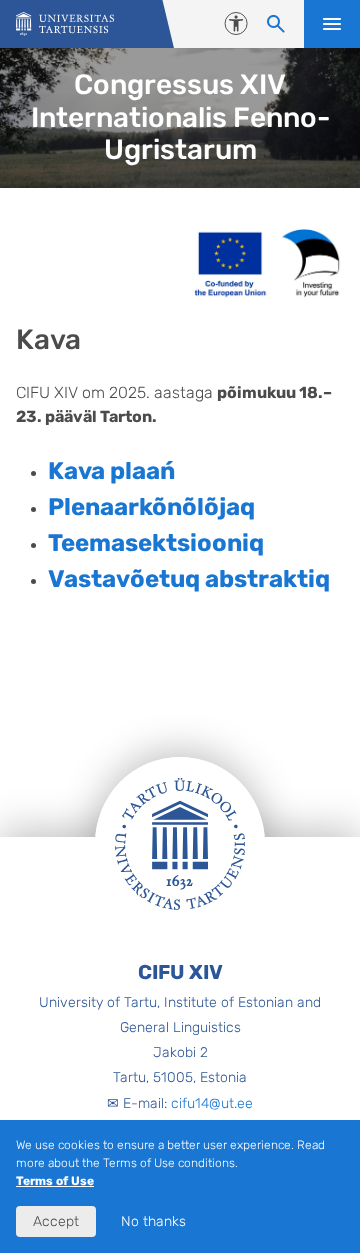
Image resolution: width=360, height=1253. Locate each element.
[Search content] (276, 24)
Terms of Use (55, 1181)
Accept (56, 1221)
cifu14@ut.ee (212, 1103)
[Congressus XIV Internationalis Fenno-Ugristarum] (65, 24)
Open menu (332, 24)
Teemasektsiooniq (156, 543)
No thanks (153, 1221)
